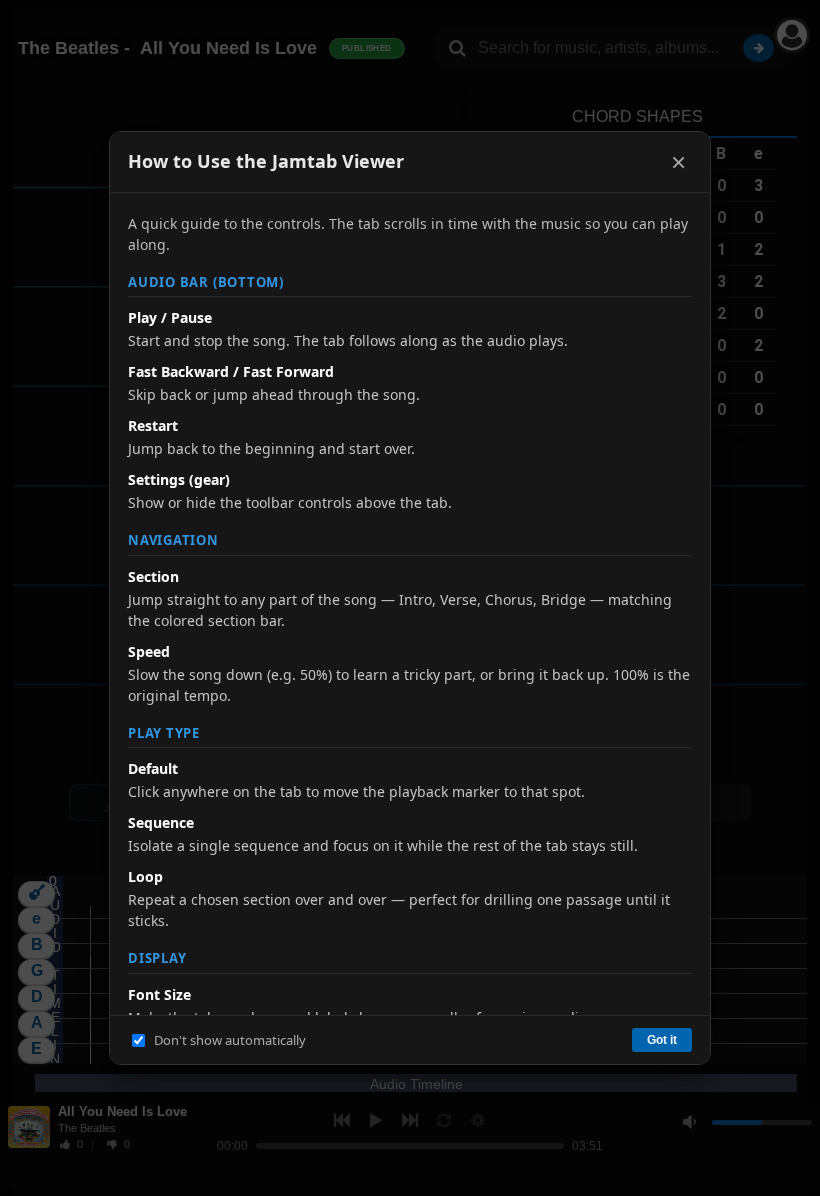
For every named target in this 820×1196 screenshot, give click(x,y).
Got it (662, 1040)
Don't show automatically (230, 1040)
